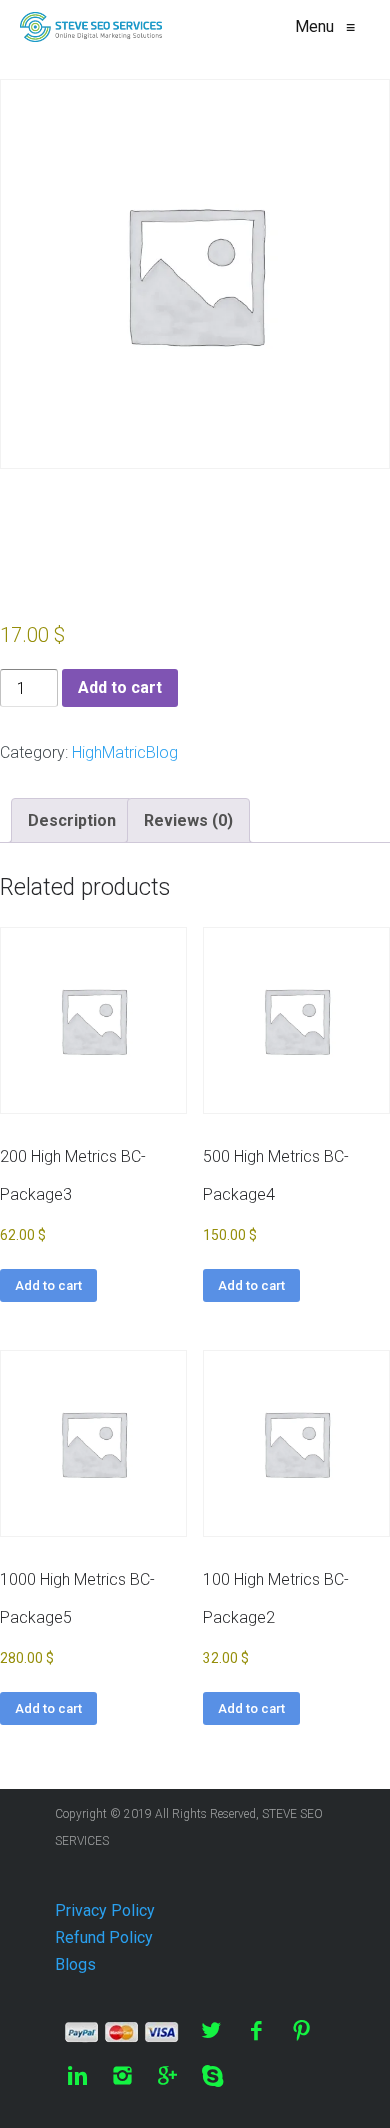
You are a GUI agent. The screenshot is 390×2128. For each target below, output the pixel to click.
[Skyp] (212, 2075)
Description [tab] (72, 820)
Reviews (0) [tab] (188, 820)
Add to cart (120, 687)
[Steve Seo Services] (91, 27)
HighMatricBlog (125, 752)
